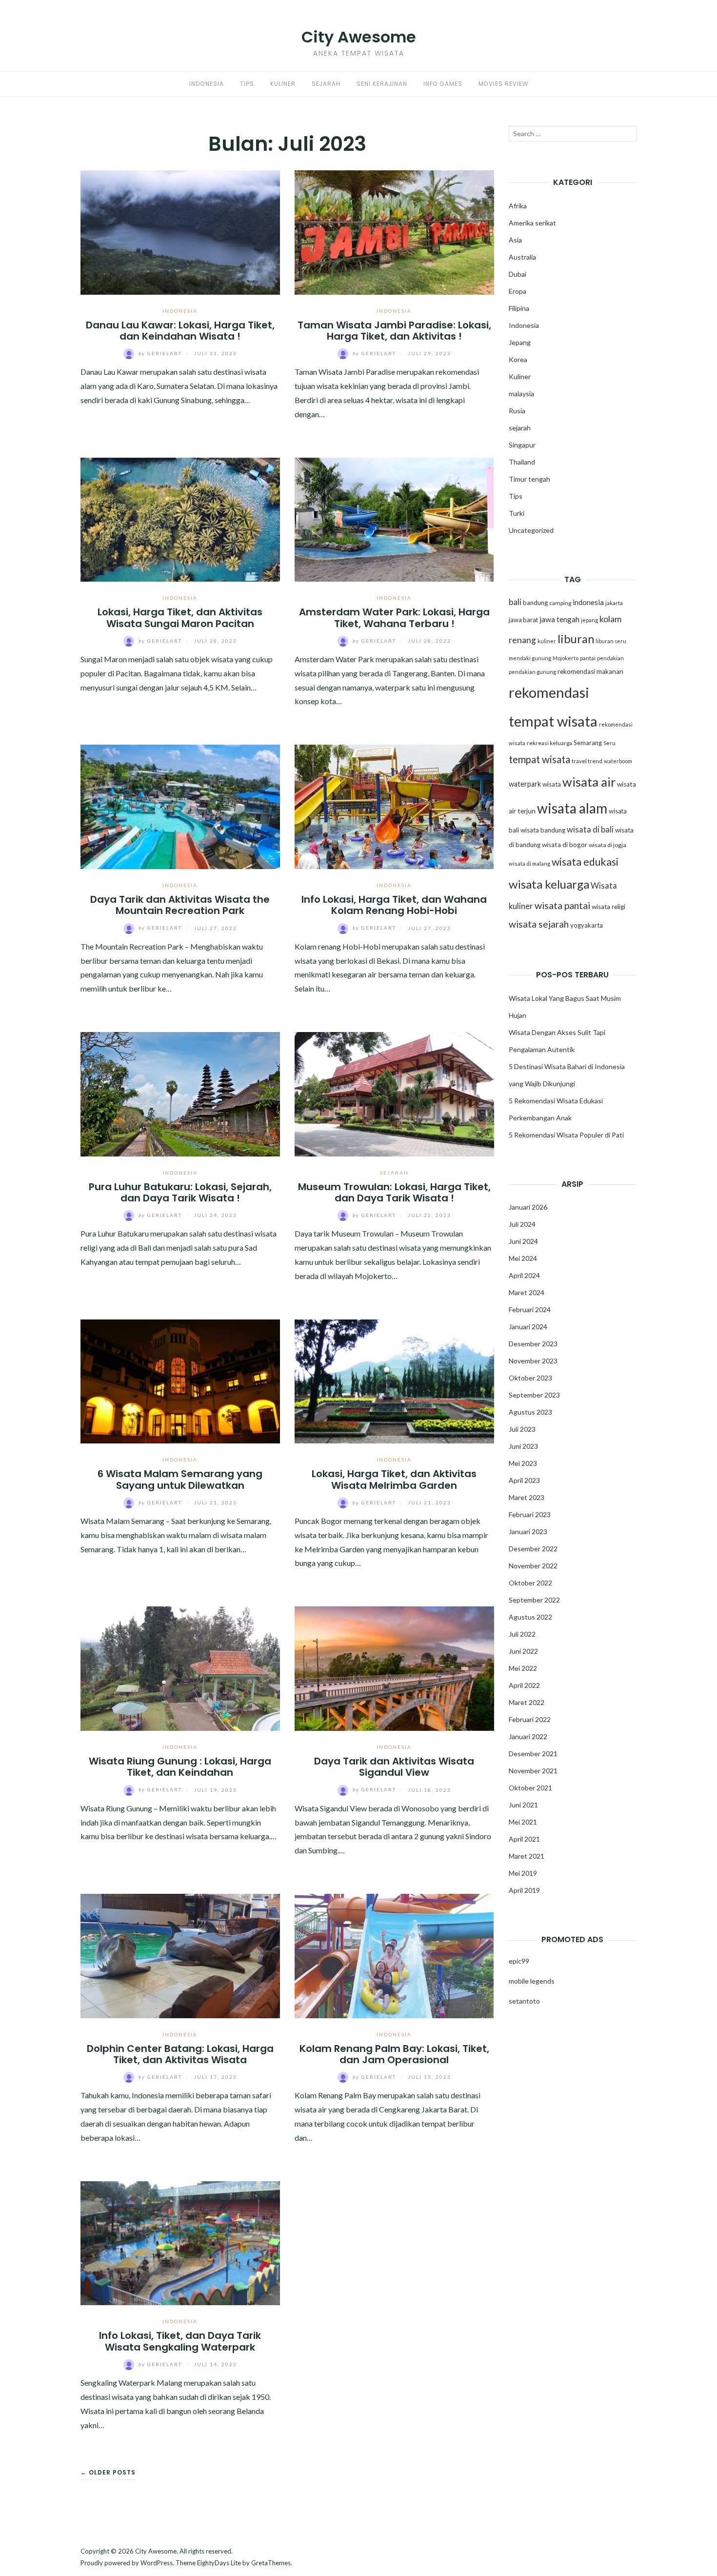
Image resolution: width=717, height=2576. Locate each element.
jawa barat (523, 620)
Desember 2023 (533, 1344)
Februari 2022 (530, 1719)
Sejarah (326, 84)
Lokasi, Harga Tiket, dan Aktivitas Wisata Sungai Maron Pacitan (180, 618)
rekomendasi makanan (590, 671)
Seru (609, 743)
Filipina (519, 308)
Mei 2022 (523, 1668)
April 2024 (524, 1275)
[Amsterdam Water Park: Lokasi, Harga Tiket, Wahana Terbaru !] (394, 518)
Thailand (522, 462)
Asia (515, 240)
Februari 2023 (530, 1514)
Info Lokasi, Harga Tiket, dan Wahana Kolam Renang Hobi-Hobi (394, 905)
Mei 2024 (523, 1258)
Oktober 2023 (530, 1378)
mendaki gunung (530, 658)
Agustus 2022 (530, 1617)
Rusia (517, 411)
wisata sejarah (539, 924)
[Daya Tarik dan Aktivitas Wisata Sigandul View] (394, 1668)
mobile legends (532, 1981)
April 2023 (524, 1480)
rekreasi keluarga (549, 743)
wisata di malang (529, 863)
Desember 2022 (533, 1549)
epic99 (519, 1961)
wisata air (589, 782)
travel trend (587, 761)
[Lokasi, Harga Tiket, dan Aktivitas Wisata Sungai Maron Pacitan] (180, 518)
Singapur (522, 445)
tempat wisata (539, 759)
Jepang (520, 342)
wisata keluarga (549, 884)
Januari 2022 (528, 1736)
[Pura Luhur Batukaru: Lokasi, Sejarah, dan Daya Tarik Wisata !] (180, 1093)
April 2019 (524, 1890)
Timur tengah (529, 479)
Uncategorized (531, 530)
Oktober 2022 (530, 1583)
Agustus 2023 (530, 1412)
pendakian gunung (532, 672)
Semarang (588, 743)
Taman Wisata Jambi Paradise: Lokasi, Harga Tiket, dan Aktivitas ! (394, 331)
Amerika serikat (532, 223)
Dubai (518, 274)
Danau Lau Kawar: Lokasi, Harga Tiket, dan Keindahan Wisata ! (180, 331)
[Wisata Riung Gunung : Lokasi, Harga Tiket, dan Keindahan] (180, 1668)
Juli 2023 (522, 1429)
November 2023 (533, 1361)
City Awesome (359, 37)
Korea (518, 359)
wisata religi (608, 907)
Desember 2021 (533, 1754)
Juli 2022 (522, 1634)
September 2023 (534, 1395)
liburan (576, 639)
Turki (517, 513)
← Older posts (108, 2472)
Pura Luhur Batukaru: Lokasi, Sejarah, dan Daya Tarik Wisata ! (180, 1192)
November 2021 (533, 1771)
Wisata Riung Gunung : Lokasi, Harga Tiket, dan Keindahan (180, 1767)
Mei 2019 (523, 1873)
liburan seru (611, 641)
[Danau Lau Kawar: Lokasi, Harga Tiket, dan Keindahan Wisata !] (180, 231)
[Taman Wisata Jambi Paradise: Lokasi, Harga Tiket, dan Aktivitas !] (394, 231)
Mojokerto (566, 658)
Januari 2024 (528, 1327)
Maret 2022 (527, 1702)
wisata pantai (562, 905)
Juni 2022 (523, 1651)
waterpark (525, 784)
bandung (535, 603)
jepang (589, 620)
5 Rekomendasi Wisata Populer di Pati (566, 1135)
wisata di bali (590, 830)
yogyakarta (587, 925)
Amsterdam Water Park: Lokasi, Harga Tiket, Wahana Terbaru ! (394, 618)
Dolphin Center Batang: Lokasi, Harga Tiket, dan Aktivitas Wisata (180, 2054)
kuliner (547, 641)
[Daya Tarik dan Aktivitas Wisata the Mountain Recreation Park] (180, 806)
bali (515, 602)
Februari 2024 (530, 1309)
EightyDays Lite (219, 2563)
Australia (522, 257)
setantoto (524, 2001)
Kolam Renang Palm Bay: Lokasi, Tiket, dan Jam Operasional (394, 2054)
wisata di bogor (565, 845)
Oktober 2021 (530, 1788)
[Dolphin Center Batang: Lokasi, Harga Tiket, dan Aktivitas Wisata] (180, 1955)
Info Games (443, 84)
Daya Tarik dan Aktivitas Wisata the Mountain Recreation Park (180, 905)
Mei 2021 (523, 1822)
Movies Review (503, 84)
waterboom (618, 761)
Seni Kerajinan (382, 84)
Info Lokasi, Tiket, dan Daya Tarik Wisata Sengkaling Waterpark (180, 2341)
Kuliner (283, 84)
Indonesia (207, 84)
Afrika (518, 206)
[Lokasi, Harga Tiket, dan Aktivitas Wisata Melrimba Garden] (394, 1380)
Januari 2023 (528, 1531)
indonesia (588, 602)
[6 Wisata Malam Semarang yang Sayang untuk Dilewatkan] (180, 1380)
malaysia (521, 394)
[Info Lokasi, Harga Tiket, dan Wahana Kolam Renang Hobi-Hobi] (394, 806)
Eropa (518, 291)
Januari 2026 (528, 1207)
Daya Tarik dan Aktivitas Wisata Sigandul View (394, 1767)
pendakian (610, 658)
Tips (247, 84)
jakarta (614, 603)
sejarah (394, 1173)
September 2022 (534, 1600)
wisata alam (572, 808)
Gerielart (161, 353)
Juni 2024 (523, 1241)
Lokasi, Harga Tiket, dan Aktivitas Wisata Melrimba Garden (394, 1479)
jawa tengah (559, 619)
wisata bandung (543, 830)
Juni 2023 (523, 1446)
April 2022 (524, 1685)
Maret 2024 (527, 1292)
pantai (588, 658)
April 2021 (524, 1839)
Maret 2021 (527, 1856)
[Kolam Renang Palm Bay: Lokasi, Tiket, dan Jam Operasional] (394, 1955)
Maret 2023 (527, 1497)
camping (560, 603)
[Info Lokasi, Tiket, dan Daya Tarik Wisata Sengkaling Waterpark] (180, 2242)
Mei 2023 (523, 1463)
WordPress (157, 2563)
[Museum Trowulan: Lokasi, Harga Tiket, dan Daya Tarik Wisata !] (394, 1093)
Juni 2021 (523, 1805)
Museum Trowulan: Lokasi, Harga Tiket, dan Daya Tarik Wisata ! (394, 1192)
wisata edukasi (585, 862)
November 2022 (533, 1566)
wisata (552, 784)
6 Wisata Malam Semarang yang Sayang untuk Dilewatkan (180, 1479)
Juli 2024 (522, 1224)
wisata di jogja (607, 845)
